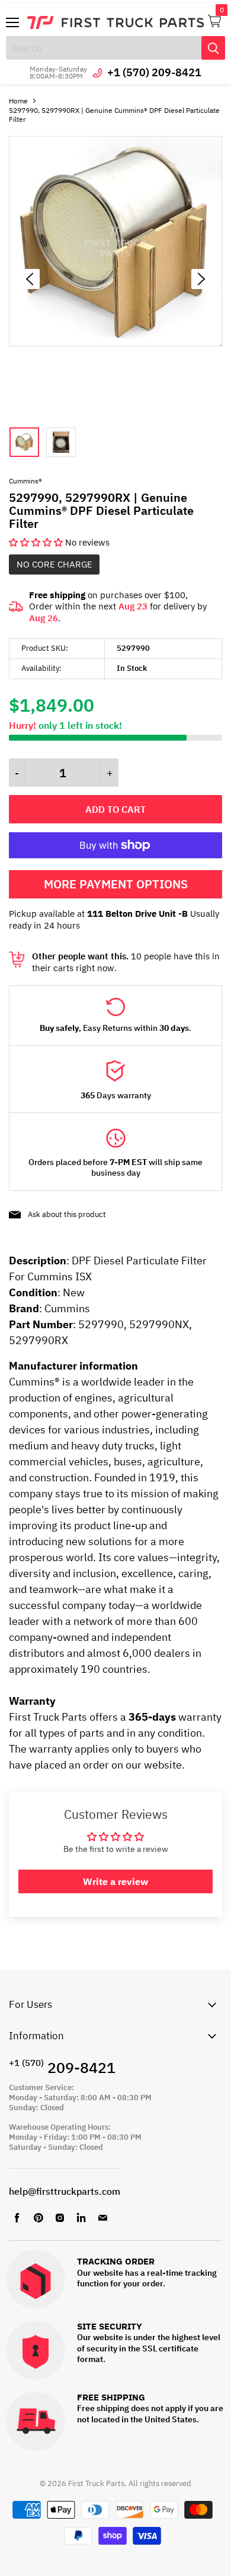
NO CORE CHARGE (54, 564)
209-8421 (62, 2067)
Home (18, 101)
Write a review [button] (115, 1881)
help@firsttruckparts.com (65, 2191)
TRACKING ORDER (116, 2262)
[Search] (213, 48)
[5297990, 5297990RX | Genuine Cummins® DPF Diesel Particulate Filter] (115, 343)
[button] (37, 542)
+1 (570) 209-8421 (154, 72)
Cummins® (25, 481)
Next (201, 279)
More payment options (116, 884)
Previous (30, 279)
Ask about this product (67, 1214)
